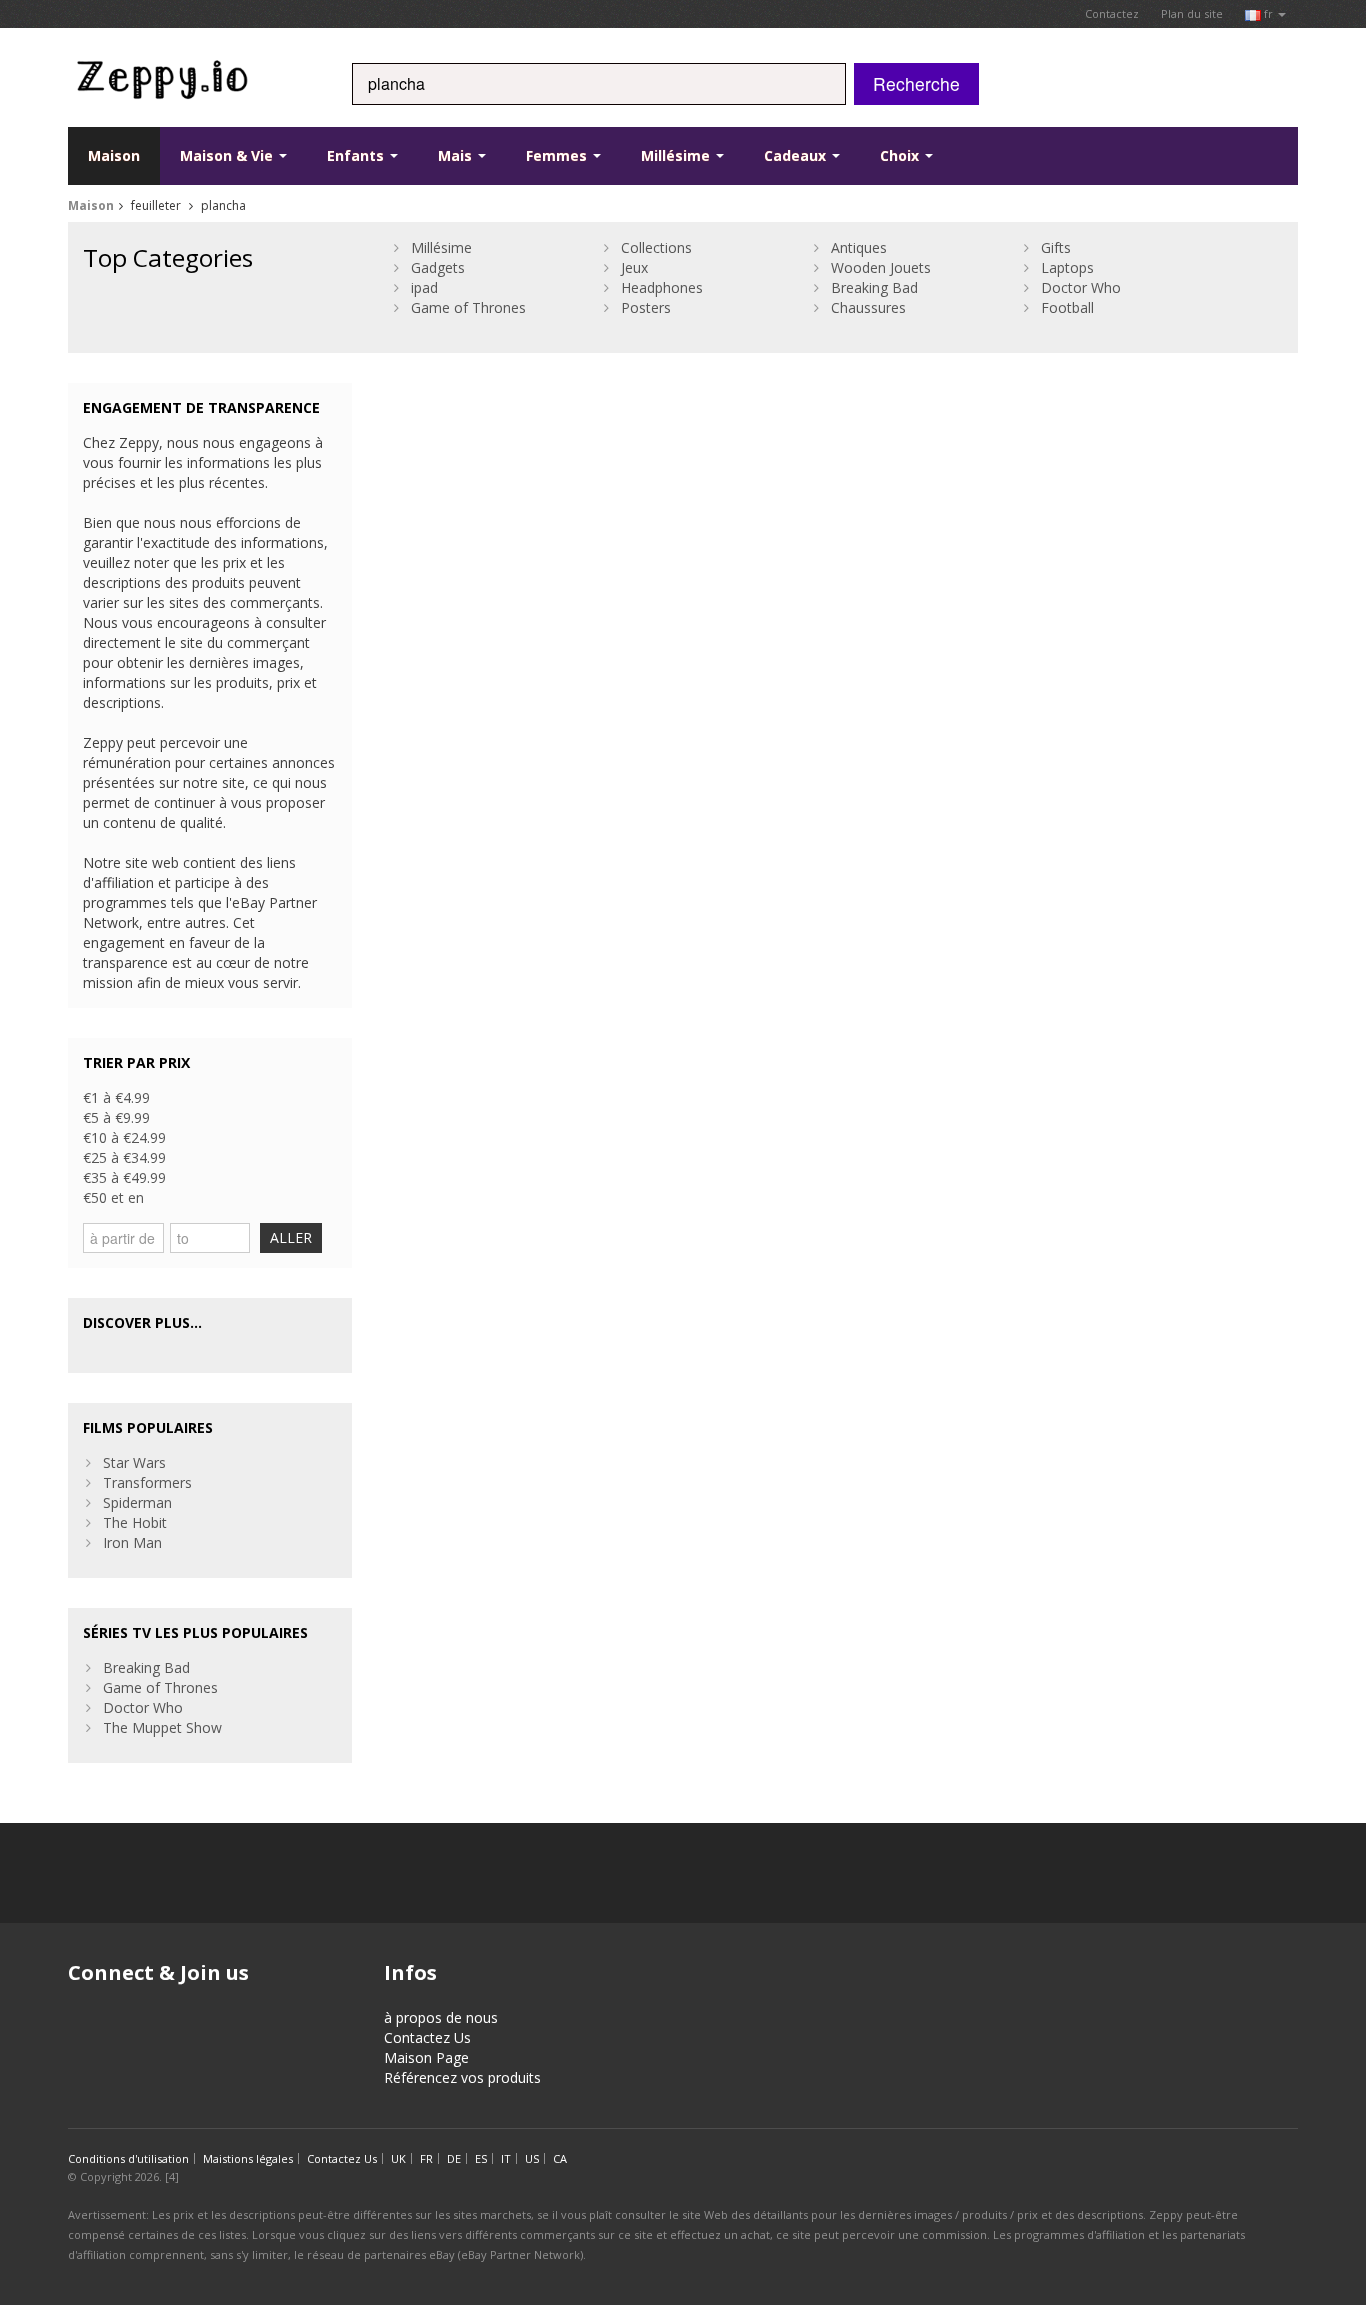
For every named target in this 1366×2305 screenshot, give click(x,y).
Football (1067, 307)
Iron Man (132, 1542)
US (532, 2158)
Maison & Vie (228, 155)
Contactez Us (427, 2037)
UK (398, 2158)
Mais (457, 155)
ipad (424, 287)
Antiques (859, 247)
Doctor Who (1081, 287)
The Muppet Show (162, 1727)
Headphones (662, 287)
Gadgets (438, 267)
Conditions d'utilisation (128, 2158)
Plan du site (1192, 13)
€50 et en (113, 1197)
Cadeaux (797, 155)
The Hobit (135, 1522)
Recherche (916, 83)
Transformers (147, 1482)
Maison (114, 155)
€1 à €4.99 (116, 1097)
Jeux (634, 267)
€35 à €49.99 (124, 1177)
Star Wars (134, 1462)
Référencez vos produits (462, 2077)
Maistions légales (248, 2158)
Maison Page (426, 2057)
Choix (901, 155)
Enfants (357, 155)
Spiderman (137, 1502)
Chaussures (868, 307)
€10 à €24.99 (124, 1137)
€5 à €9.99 (116, 1117)
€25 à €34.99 (124, 1157)
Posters (646, 307)
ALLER (291, 1237)
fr (1268, 13)
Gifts (1056, 247)
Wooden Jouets (881, 267)
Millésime (677, 155)
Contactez (1112, 13)
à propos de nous (441, 2017)
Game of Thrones (468, 307)
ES (481, 2158)
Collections (656, 247)
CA (560, 2158)
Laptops (1067, 267)
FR (426, 2158)
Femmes (558, 155)
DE (454, 2158)
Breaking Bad (874, 287)
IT (506, 2158)
